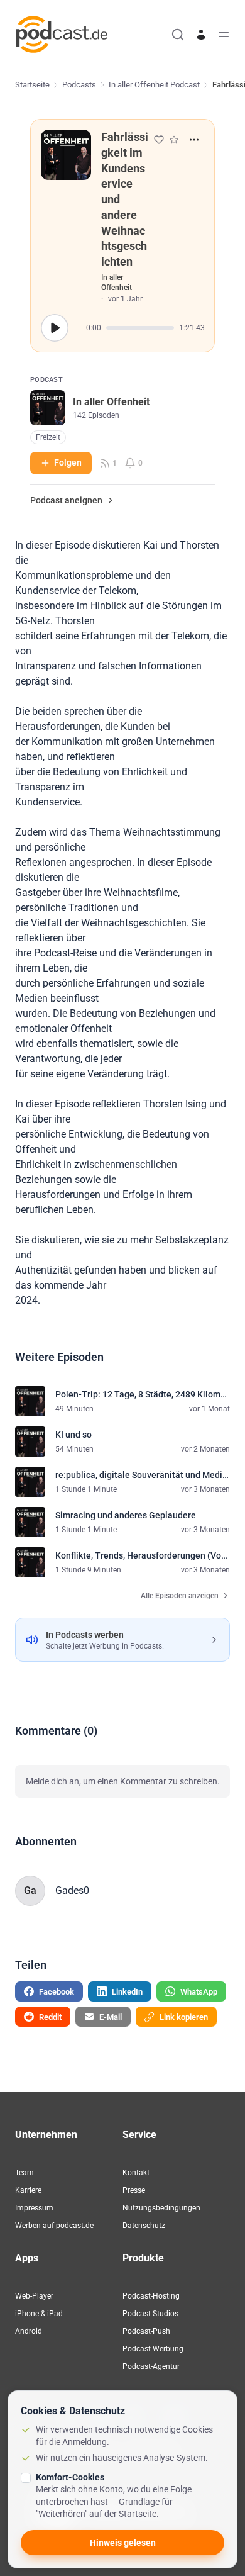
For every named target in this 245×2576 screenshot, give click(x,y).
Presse (134, 2190)
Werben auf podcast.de (54, 2226)
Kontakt (136, 2173)
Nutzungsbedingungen (161, 2208)
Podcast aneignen (66, 500)
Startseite (32, 85)
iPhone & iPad (39, 2314)
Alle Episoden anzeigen (180, 1596)
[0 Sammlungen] (174, 140)
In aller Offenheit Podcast (154, 85)
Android (29, 2331)
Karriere (28, 2190)
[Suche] (178, 35)
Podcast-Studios (150, 2314)
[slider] (140, 328)
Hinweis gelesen (123, 2543)
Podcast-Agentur (151, 2366)
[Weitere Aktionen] (194, 140)
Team (24, 2173)
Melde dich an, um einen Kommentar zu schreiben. (123, 1781)
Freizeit (48, 437)
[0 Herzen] (159, 140)
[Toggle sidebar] (224, 35)
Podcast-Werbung (153, 2349)
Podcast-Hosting (151, 2296)
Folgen (68, 462)
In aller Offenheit (117, 283)
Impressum (34, 2208)
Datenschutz (144, 2226)
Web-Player (34, 2296)
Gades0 (72, 1890)
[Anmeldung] (201, 35)
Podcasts (79, 85)
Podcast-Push (146, 2331)
